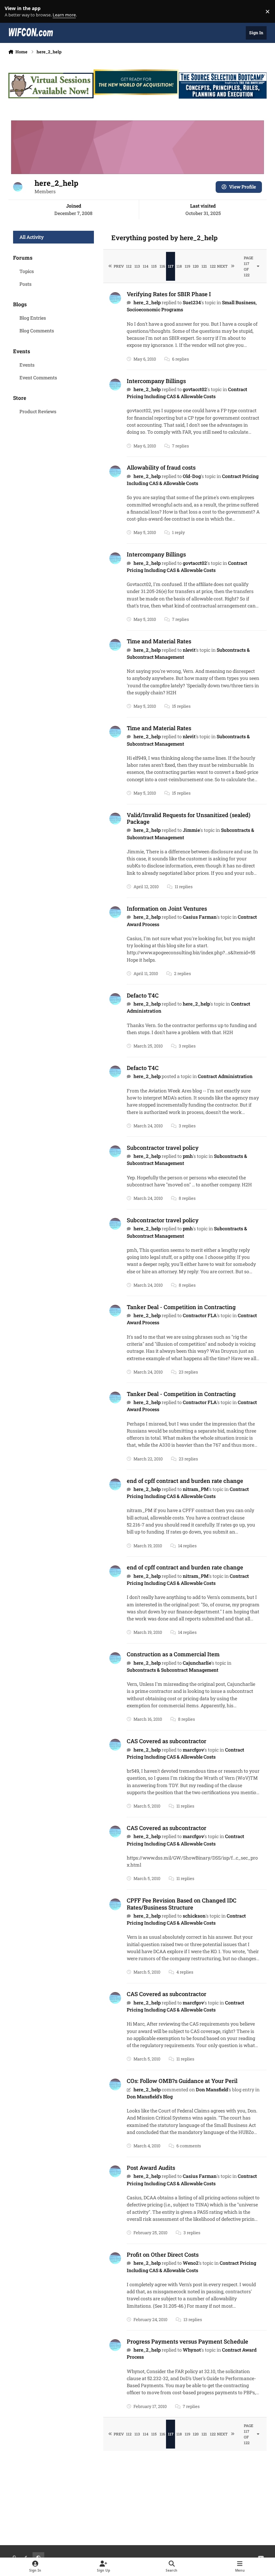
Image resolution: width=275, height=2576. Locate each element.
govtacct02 (195, 389)
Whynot (192, 2350)
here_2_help (147, 302)
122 (213, 266)
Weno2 (191, 2263)
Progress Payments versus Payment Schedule (187, 2341)
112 (129, 266)
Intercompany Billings (156, 381)
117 (171, 266)
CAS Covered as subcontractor (167, 1741)
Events (27, 365)
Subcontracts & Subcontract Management (173, 1670)
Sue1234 (192, 302)
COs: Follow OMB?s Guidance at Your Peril (182, 2081)
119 (187, 266)
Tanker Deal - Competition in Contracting (181, 1307)
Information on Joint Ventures (167, 908)
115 (154, 266)
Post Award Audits (151, 2168)
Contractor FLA (200, 1315)
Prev (119, 266)
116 (162, 266)
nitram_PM (196, 1489)
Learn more (13, 12)
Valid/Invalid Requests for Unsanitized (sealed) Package (189, 818)
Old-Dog (192, 476)
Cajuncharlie (197, 1663)
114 (146, 266)
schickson (194, 1916)
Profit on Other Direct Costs (163, 2255)
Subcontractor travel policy (163, 1148)
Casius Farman (200, 917)
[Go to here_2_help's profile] (115, 298)
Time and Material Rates (159, 641)
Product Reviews (38, 411)
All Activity (32, 237)
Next (222, 266)
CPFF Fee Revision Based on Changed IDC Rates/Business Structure (182, 1904)
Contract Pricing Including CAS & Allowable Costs (187, 393)
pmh (188, 1156)
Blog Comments (37, 331)
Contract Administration (225, 1076)
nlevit (189, 650)
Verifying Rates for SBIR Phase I (169, 294)
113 (137, 266)
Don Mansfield (212, 2089)
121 (204, 266)
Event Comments (38, 378)
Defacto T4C (143, 995)
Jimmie (191, 830)
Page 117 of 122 (249, 266)
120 (196, 266)
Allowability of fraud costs (161, 467)
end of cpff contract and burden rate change (185, 1481)
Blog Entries (33, 318)
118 (179, 266)
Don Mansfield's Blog (150, 2097)
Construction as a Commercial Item (173, 1654)
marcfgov (193, 1750)
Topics (27, 271)
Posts (25, 284)
